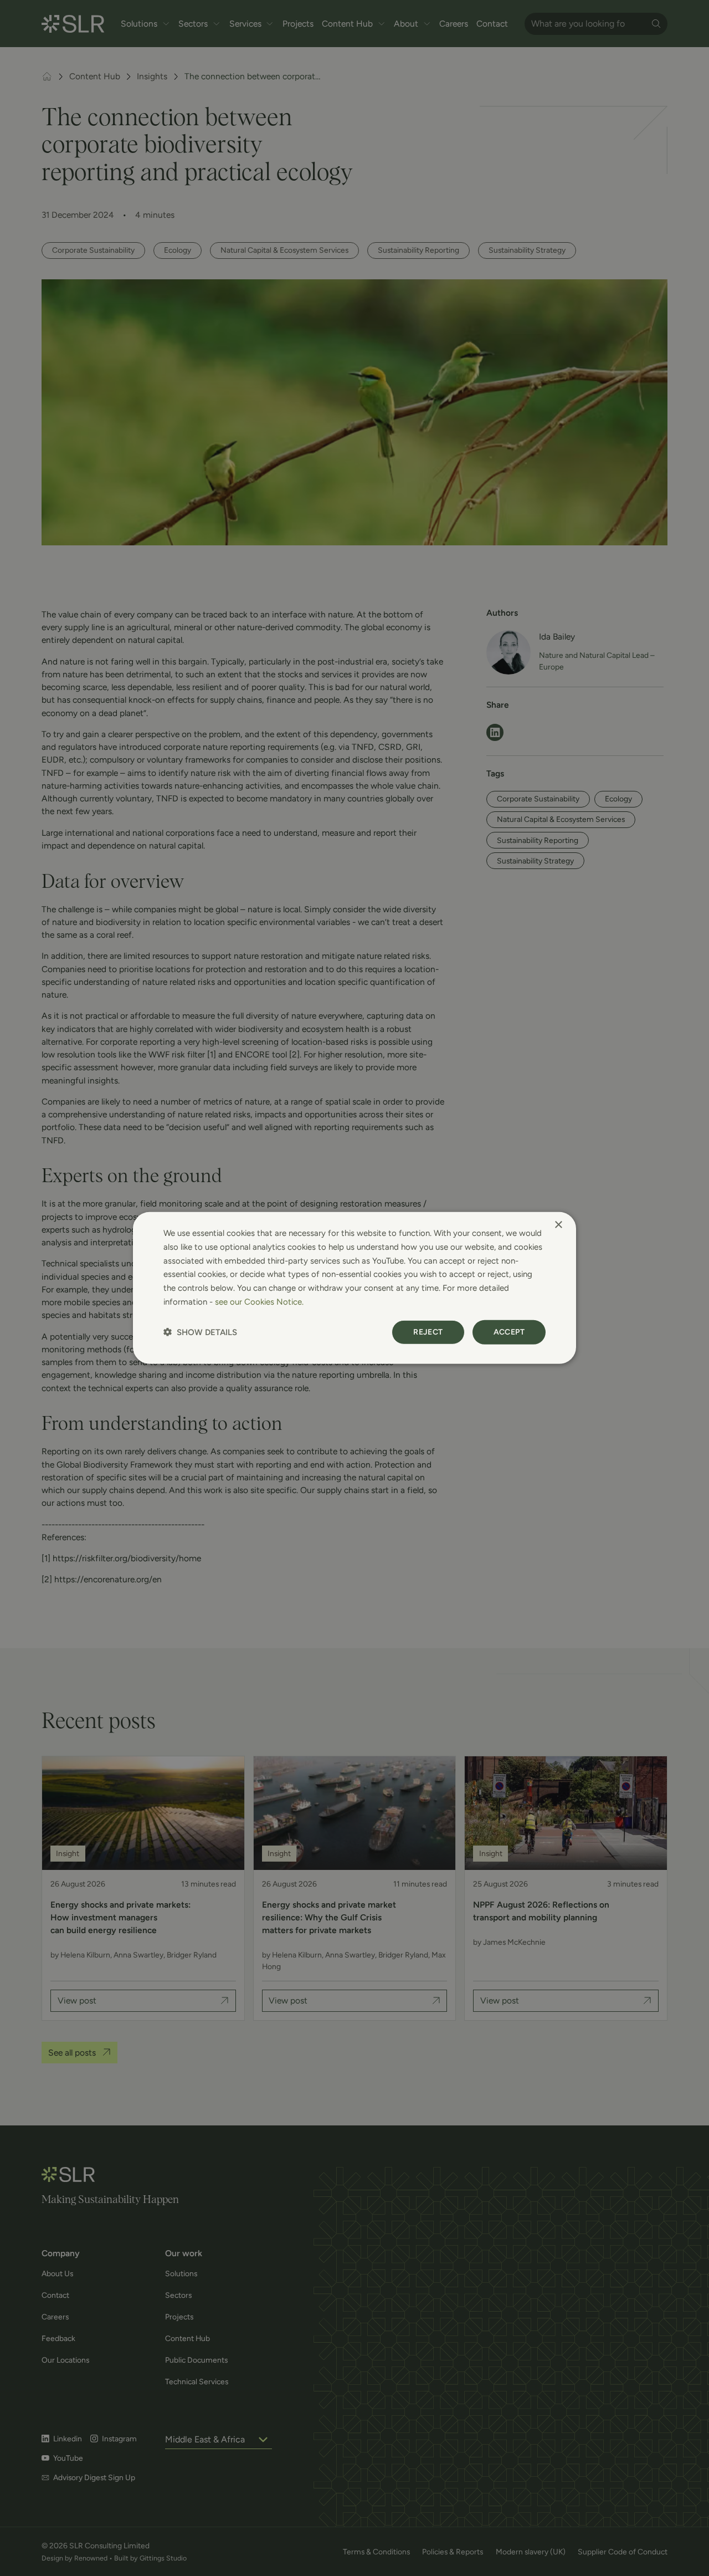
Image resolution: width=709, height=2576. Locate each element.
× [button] (558, 1225)
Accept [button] (509, 1332)
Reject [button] (428, 1332)
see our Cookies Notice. (259, 1302)
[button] (200, 1332)
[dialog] (354, 1288)
